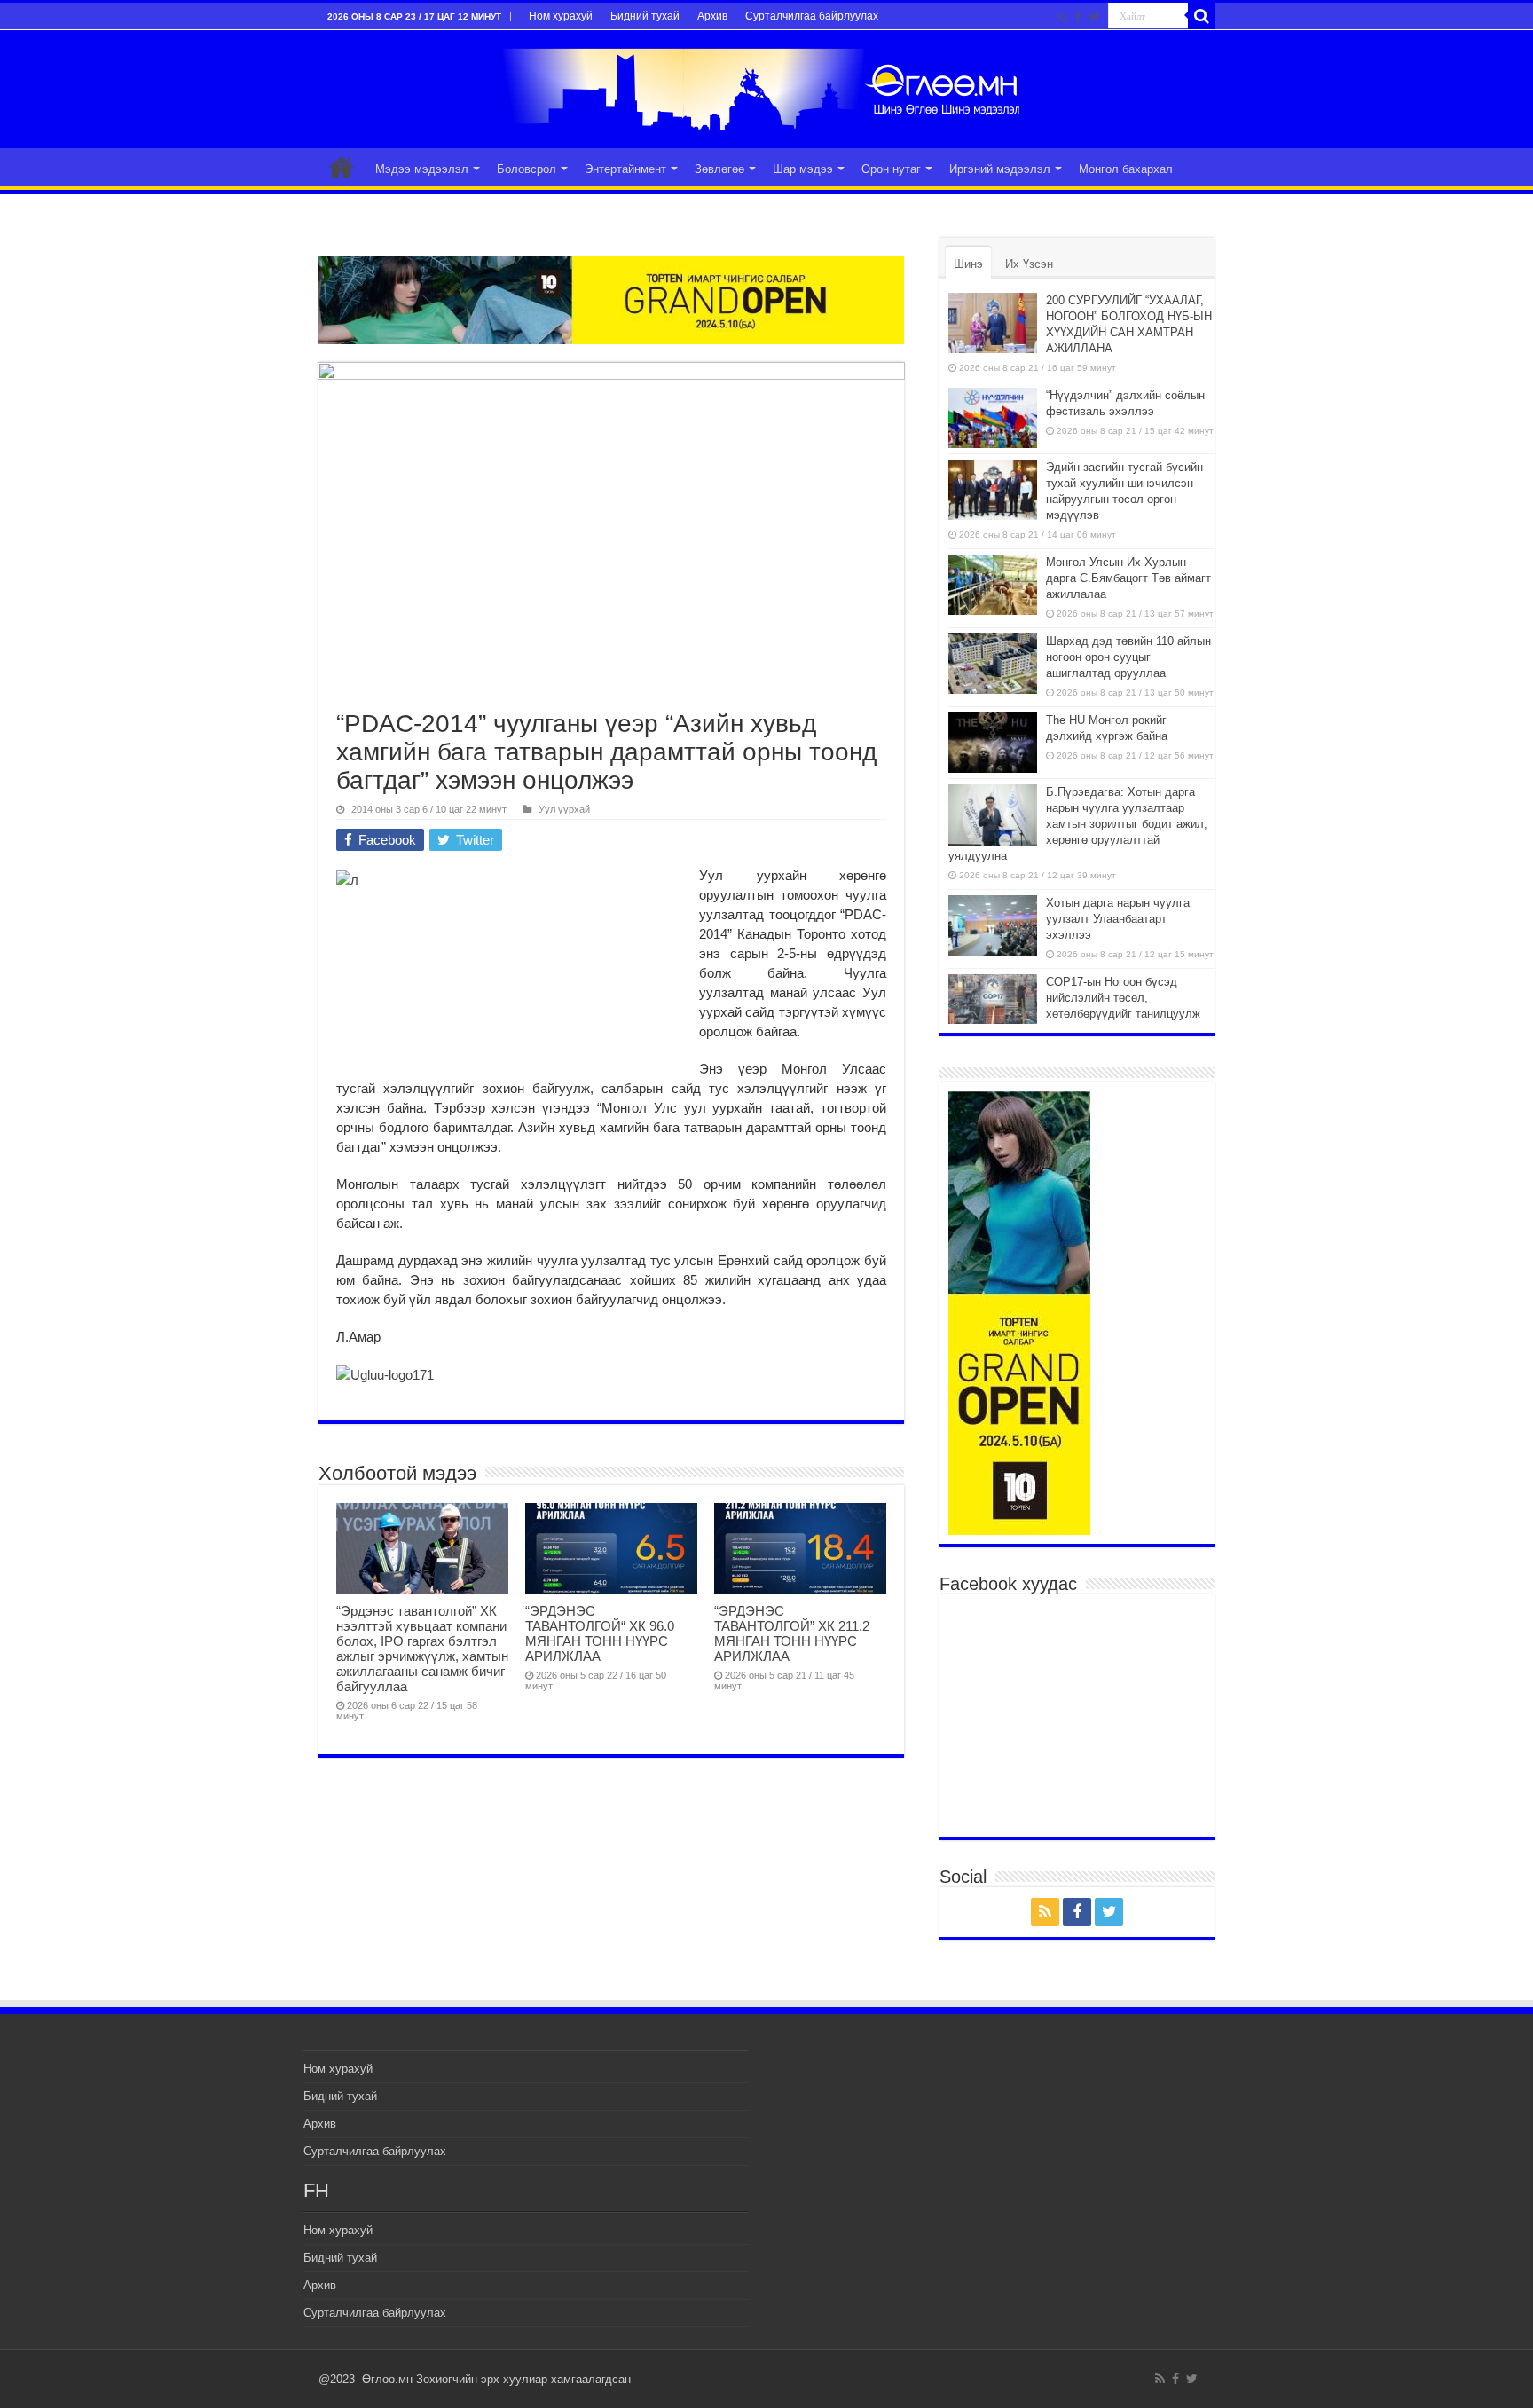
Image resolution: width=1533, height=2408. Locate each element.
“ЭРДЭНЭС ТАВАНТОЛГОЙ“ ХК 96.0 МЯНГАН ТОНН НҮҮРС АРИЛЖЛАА (600, 1633)
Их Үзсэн (1029, 264)
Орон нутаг (891, 169)
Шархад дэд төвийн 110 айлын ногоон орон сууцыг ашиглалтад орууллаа (1128, 657)
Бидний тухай (645, 16)
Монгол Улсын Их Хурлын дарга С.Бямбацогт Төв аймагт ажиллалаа (1128, 578)
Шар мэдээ (803, 169)
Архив (712, 16)
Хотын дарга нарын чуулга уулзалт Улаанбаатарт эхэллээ (1118, 919)
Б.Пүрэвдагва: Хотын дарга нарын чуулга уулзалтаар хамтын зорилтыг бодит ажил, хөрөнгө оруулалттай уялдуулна (1078, 824)
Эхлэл (342, 167)
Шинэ (968, 264)
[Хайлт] (1201, 16)
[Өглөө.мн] (766, 86)
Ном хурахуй (561, 16)
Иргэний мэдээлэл (1000, 169)
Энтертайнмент (625, 169)
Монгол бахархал (1126, 169)
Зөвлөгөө (719, 169)
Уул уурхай (564, 809)
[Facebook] (1078, 17)
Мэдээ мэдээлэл (422, 169)
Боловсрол (527, 169)
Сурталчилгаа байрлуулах (812, 16)
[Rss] (1062, 17)
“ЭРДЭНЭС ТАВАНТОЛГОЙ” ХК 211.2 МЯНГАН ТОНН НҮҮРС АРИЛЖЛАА (792, 1633)
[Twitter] (1094, 17)
